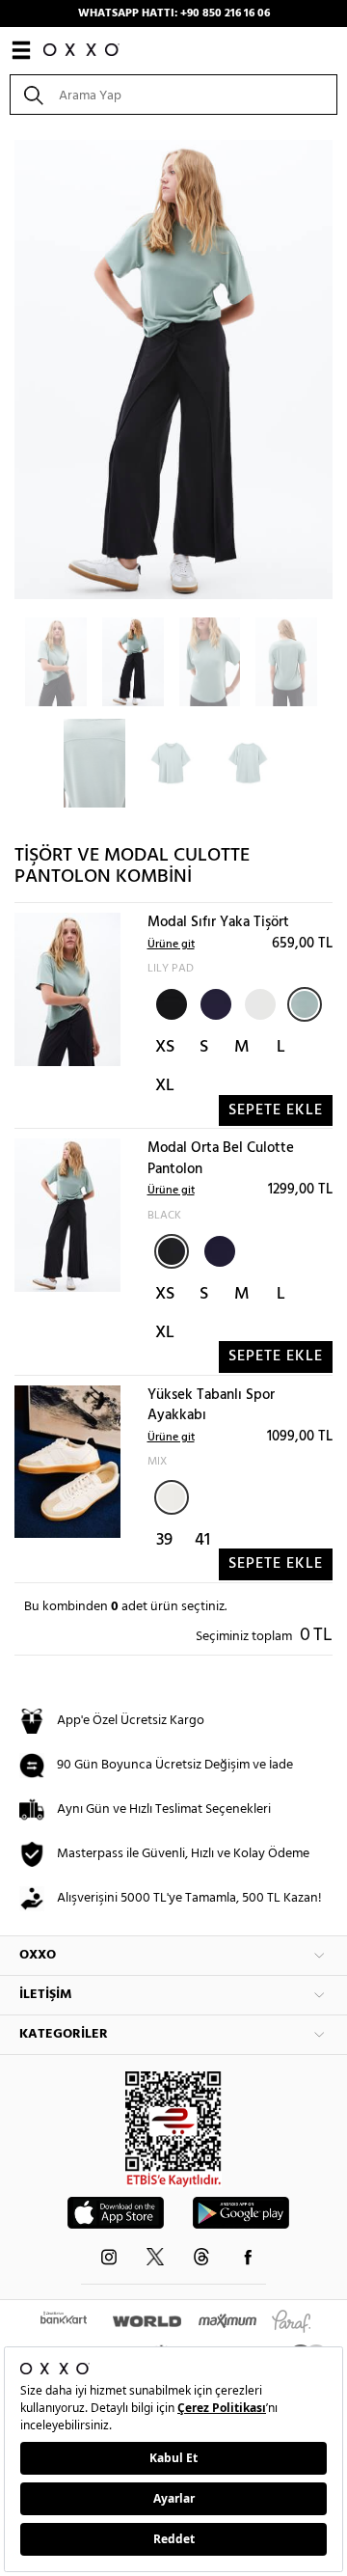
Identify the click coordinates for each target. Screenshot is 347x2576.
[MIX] (172, 1497)
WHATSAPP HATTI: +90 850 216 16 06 (174, 14)
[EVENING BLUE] (214, 1002)
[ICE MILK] (258, 1002)
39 (164, 1540)
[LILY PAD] (305, 1004)
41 (202, 1540)
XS (165, 1047)
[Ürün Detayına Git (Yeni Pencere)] (67, 989)
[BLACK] (170, 1002)
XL (165, 1086)
